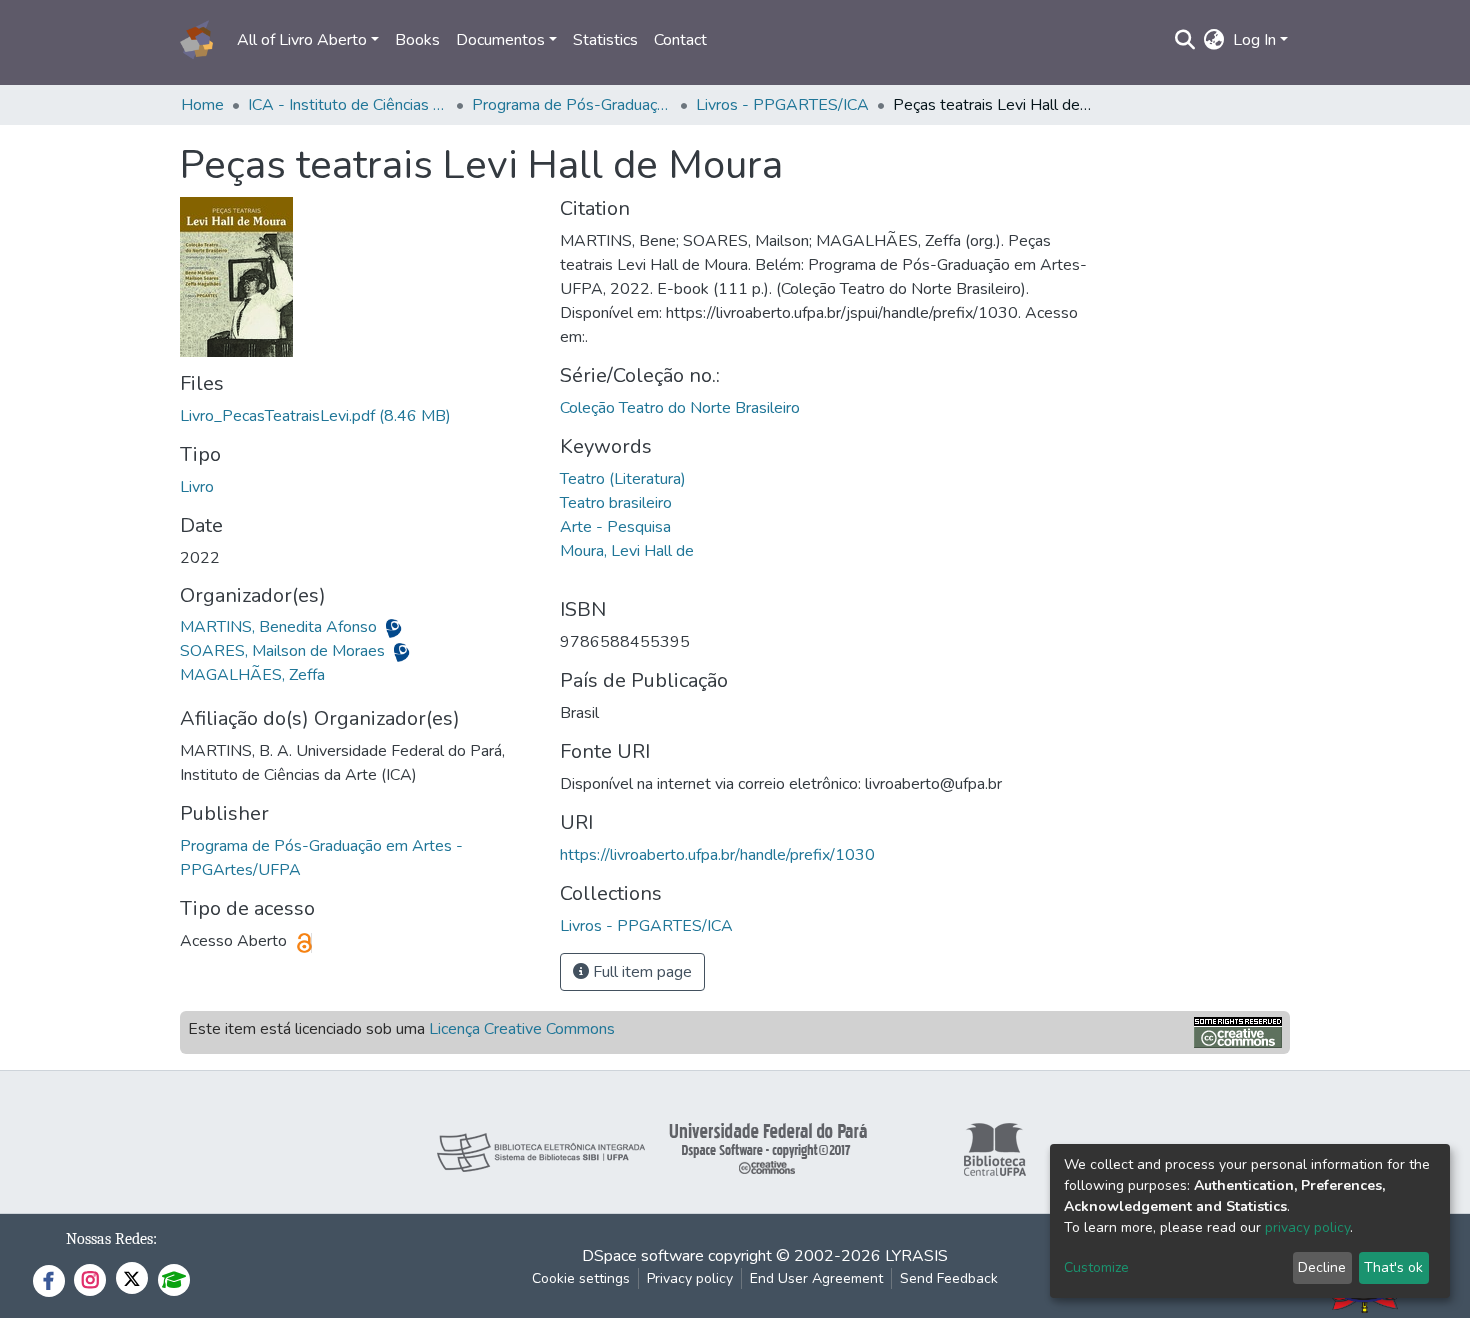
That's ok (1393, 1267)
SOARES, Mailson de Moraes (284, 651)
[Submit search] (1185, 40)
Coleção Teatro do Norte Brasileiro (680, 408)
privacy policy (1307, 1227)
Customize (1096, 1267)
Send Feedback (949, 1278)
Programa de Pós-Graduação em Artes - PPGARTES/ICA (572, 105)
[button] (1214, 40)
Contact (680, 40)
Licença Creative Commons (522, 1029)
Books (417, 40)
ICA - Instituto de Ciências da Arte (348, 105)
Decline (1322, 1267)
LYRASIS (916, 1256)
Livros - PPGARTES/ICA (782, 105)
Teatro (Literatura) (623, 479)
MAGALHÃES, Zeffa (252, 675)
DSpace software (643, 1256)
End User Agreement (816, 1278)
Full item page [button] (640, 972)
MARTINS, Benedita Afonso (280, 627)
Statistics (605, 40)
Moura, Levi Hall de (627, 551)
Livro (197, 487)
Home (202, 105)
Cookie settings (581, 1278)
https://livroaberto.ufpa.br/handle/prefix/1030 (717, 855)
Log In (1254, 40)
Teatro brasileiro (616, 503)
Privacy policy (690, 1278)
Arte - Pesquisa (615, 527)
